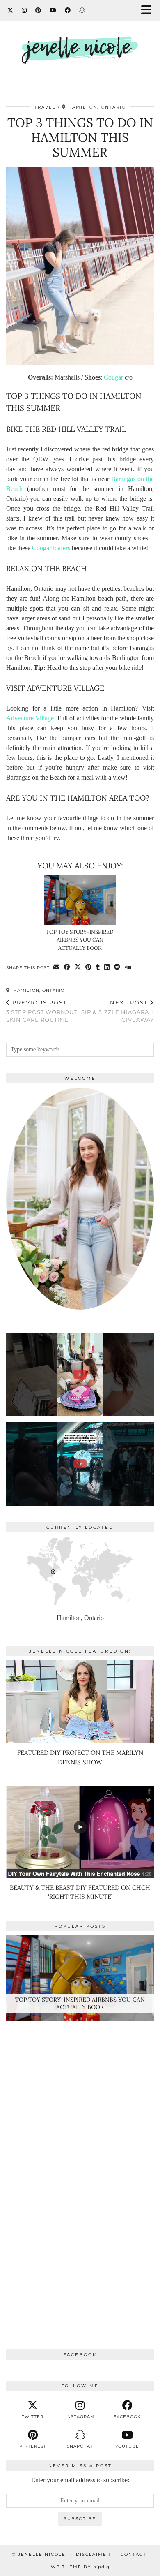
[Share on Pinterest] (89, 967)
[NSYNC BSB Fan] (80, 1464)
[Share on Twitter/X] (78, 967)
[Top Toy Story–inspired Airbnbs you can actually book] (80, 900)
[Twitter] (10, 10)
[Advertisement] (80, 2167)
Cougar (113, 377)
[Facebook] (68, 10)
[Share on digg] (128, 967)
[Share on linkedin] (107, 967)
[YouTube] (53, 10)
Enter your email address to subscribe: (80, 2480)
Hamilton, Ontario (38, 990)
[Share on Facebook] (67, 967)
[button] (149, 10)
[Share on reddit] (117, 967)
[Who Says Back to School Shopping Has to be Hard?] (80, 1375)
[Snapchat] (82, 10)
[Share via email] (57, 967)
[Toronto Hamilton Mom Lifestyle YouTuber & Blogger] (80, 47)
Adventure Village (30, 718)
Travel (45, 107)
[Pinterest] (38, 10)
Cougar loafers (51, 548)
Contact (134, 2554)
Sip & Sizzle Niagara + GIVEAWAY (118, 1011)
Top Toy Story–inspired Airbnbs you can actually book (80, 940)
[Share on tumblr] (98, 967)
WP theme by (80, 2567)
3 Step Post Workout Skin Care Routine (42, 1011)
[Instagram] (24, 10)
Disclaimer (93, 2554)
